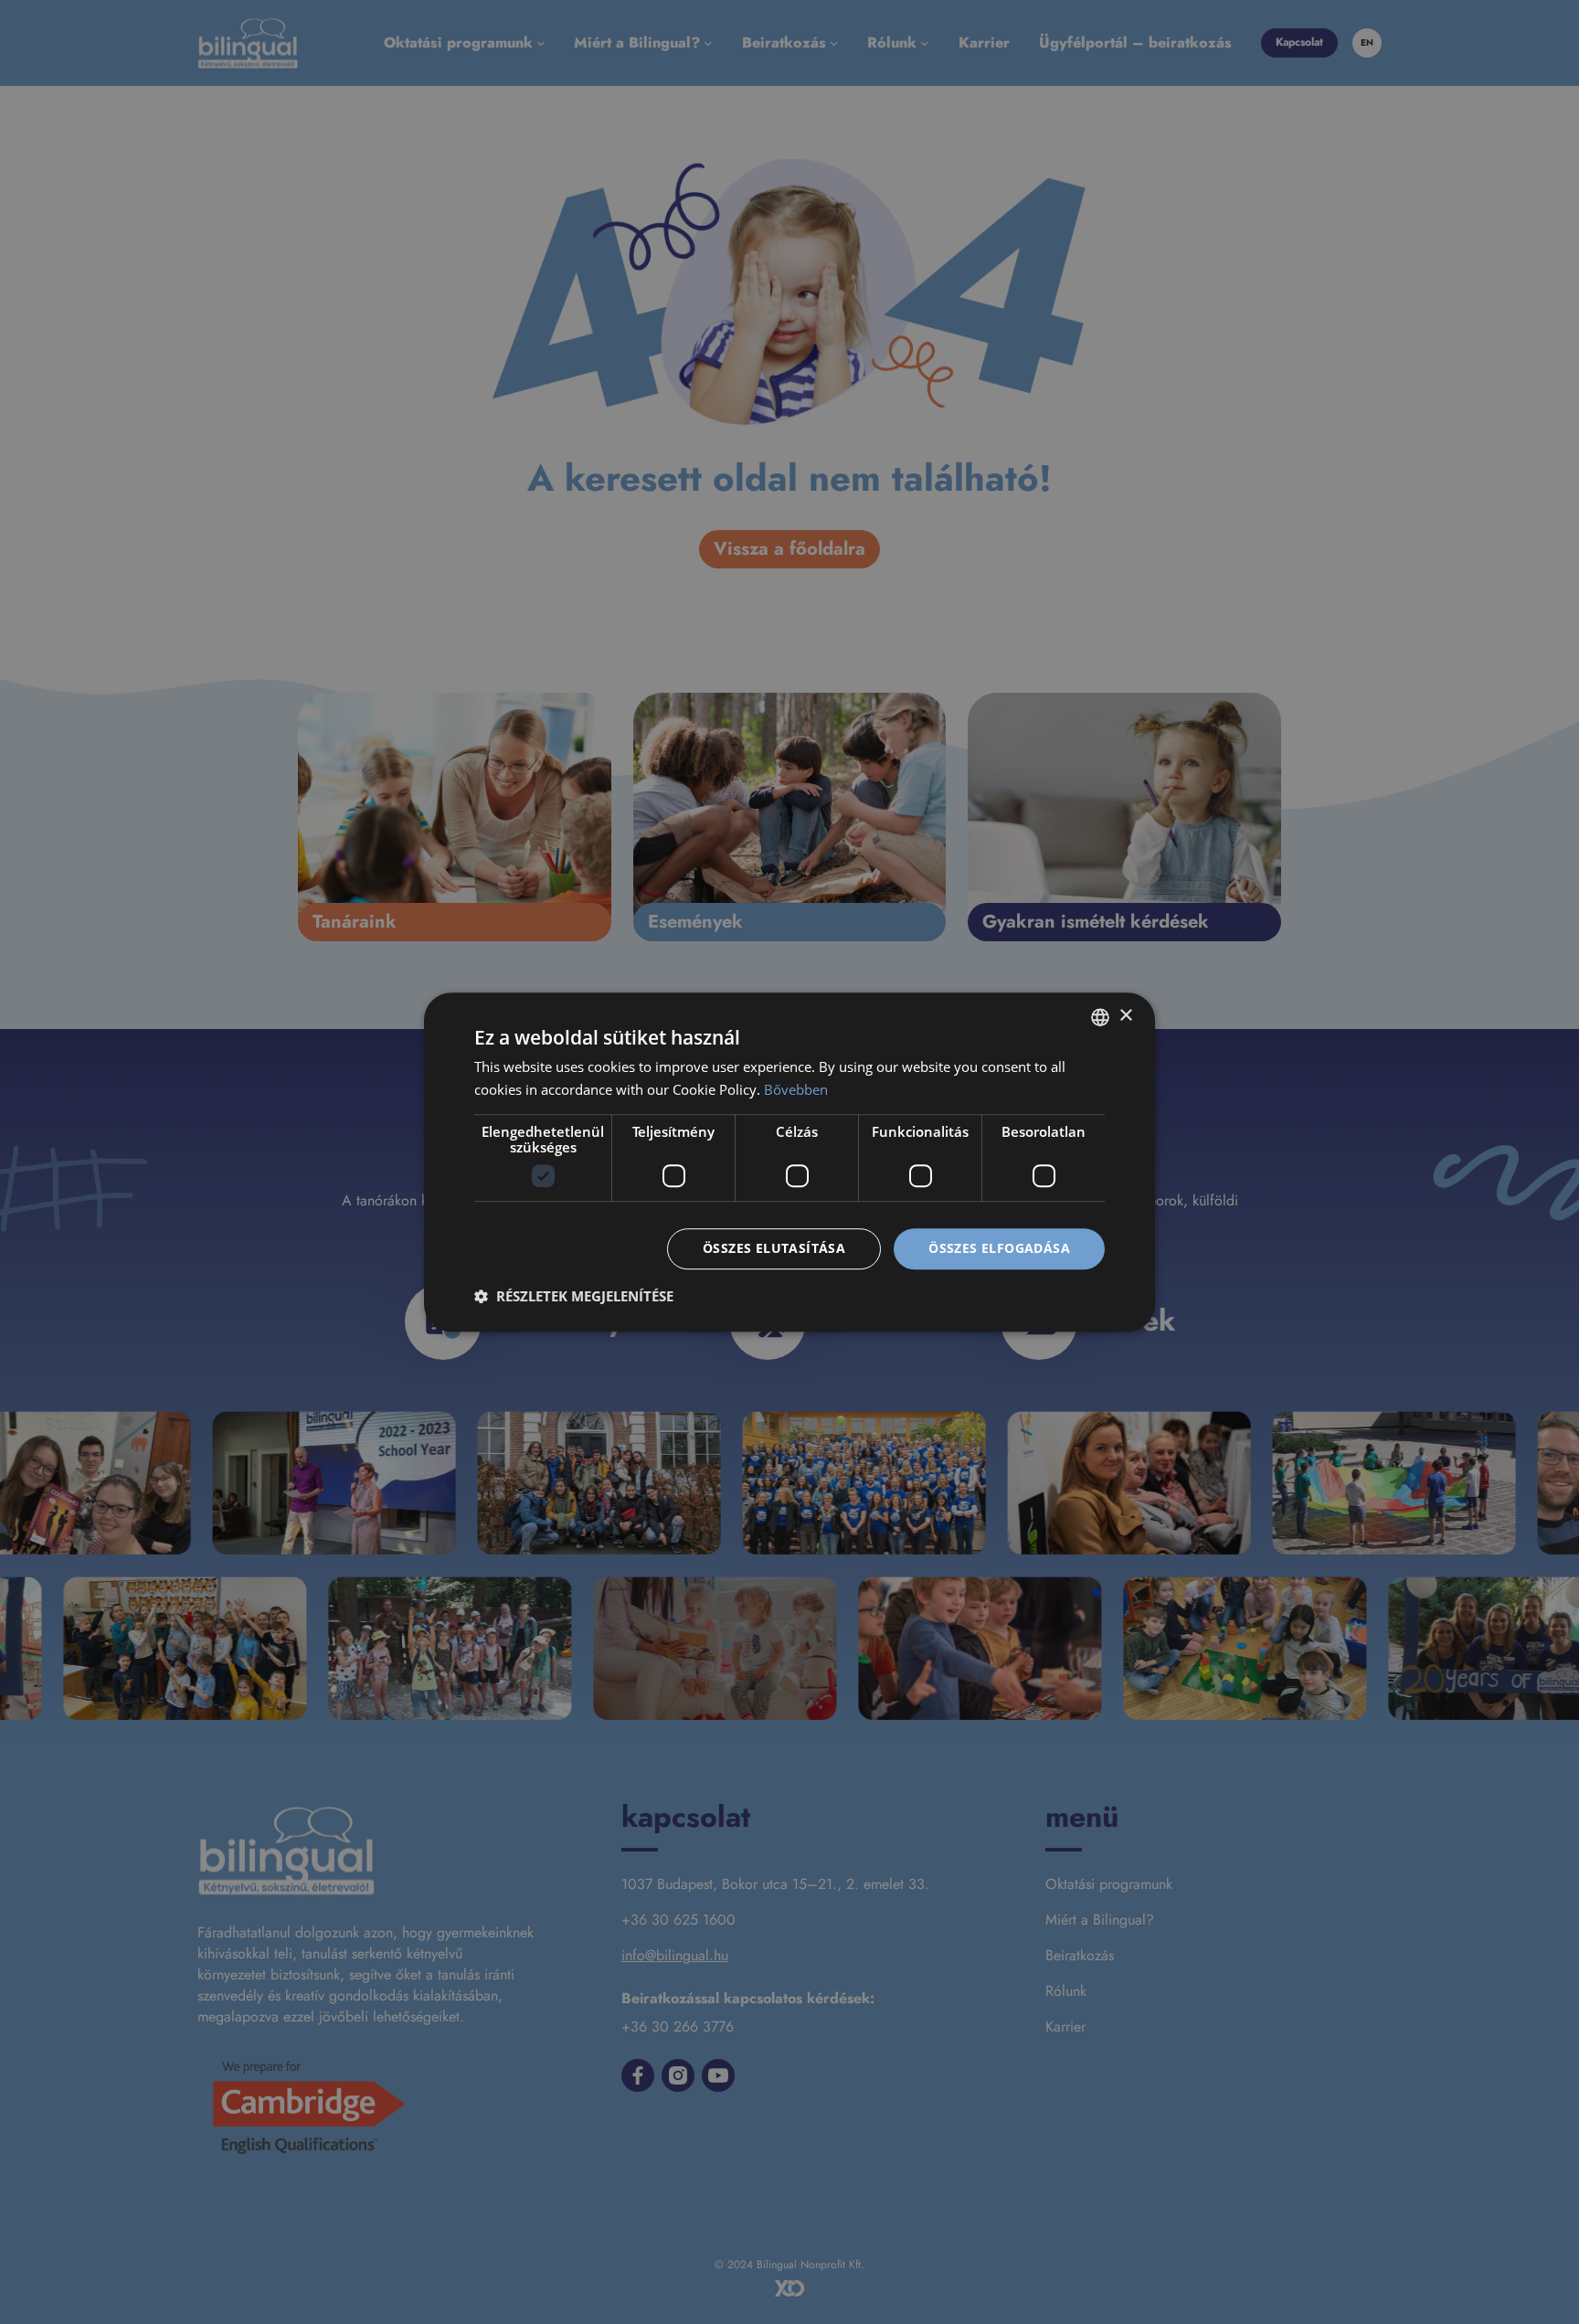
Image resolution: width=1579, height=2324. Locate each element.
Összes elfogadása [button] (999, 1249)
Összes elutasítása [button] (774, 1249)
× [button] (1125, 1016)
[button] (574, 1296)
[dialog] (789, 1162)
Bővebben (796, 1089)
